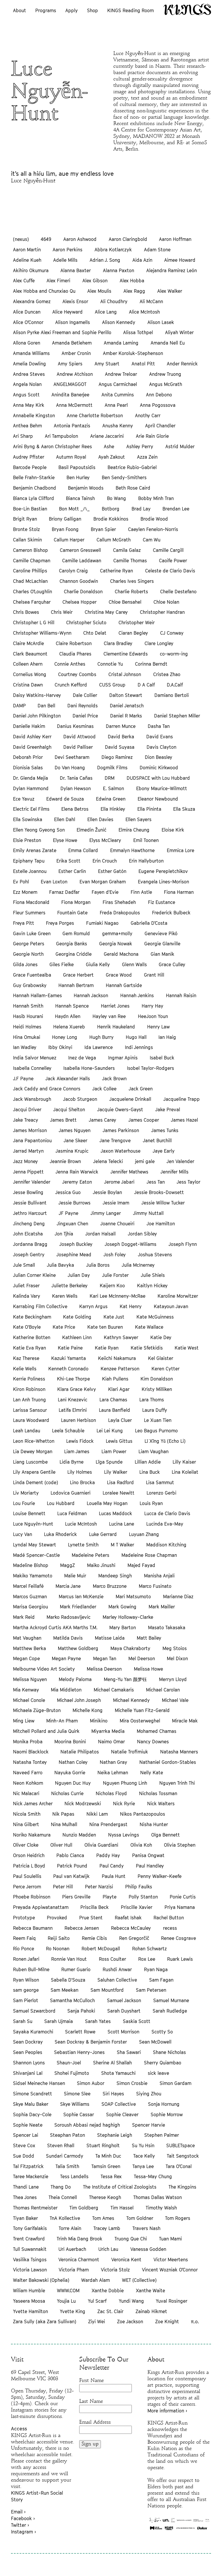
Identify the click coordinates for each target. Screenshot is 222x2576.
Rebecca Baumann (33, 1928)
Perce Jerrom (27, 1887)
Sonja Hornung (164, 2104)
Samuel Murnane (171, 2000)
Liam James (77, 1451)
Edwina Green (111, 799)
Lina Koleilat (185, 1472)
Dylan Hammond (31, 788)
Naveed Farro (28, 1773)
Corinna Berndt (151, 664)
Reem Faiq (24, 1938)
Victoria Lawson (30, 2270)
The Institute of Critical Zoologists (120, 2187)
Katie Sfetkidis (147, 1348)
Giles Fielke (62, 964)
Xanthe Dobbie (108, 2291)
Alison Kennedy (119, 322)
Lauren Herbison (78, 1420)
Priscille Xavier (137, 1907)
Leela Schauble (68, 1431)
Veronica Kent (126, 2260)
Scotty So (162, 2032)
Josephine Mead (74, 1255)
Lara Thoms (152, 1400)
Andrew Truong (165, 374)
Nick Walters (161, 1804)
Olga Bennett (165, 1835)
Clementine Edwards (126, 654)
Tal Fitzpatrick (28, 2166)
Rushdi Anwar (117, 1969)
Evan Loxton (54, 882)
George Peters (29, 944)
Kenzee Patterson (120, 1369)
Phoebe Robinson (32, 1897)
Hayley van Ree (109, 1016)
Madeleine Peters (90, 1555)
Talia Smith (67, 2166)
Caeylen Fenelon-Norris (153, 529)
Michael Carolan (163, 1690)
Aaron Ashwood (80, 239)
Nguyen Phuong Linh (125, 1783)
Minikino (99, 1721)
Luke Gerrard (103, 1534)
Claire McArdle (28, 643)
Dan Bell (46, 706)
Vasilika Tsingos (30, 2260)
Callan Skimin (27, 540)
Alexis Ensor (75, 301)
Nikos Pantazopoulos (143, 1814)
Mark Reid (24, 1617)
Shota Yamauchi (118, 2073)
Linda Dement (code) (36, 1482)
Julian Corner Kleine (34, 1275)
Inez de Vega (82, 1058)
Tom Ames (103, 2218)
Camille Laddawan (82, 561)
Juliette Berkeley (70, 1286)
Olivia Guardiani (101, 1845)
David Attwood (79, 737)
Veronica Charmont (79, 2260)
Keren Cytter (165, 1369)
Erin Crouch (105, 861)
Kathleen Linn (77, 1337)
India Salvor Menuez (35, 1058)
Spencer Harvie (149, 2125)
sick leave (158, 2073)
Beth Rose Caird (133, 488)
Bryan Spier (103, 529)
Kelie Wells (25, 1369)
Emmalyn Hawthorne (132, 850)
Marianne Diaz (178, 1597)
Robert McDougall (101, 1949)
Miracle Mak (185, 1721)
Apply (72, 10)
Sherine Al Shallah (112, 2063)
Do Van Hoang (70, 768)
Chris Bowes (26, 612)
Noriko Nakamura (32, 1835)
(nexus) (21, 239)
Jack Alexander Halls (68, 1079)
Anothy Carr (148, 415)
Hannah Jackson (91, 995)
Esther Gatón (112, 871)
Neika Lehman (113, 1773)
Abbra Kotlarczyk (113, 250)
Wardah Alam (96, 2280)
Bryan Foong (65, 529)
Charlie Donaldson (83, 592)
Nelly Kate (152, 1773)
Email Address (95, 2422)
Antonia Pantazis (72, 426)
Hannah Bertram (76, 985)
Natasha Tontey (30, 1762)
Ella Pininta (149, 809)
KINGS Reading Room (131, 10)
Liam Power (114, 1451)
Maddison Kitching (166, 1545)
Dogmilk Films (112, 768)
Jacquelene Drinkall (130, 1099)
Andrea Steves (29, 374)
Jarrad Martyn (28, 1151)
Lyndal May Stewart (35, 1545)
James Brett (63, 1120)
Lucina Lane (122, 1524)
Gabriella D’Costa (149, 923)
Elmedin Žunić (91, 830)
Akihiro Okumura (31, 270)
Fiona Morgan (76, 902)
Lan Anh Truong (29, 1400)
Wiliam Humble (29, 2291)
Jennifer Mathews (129, 1172)
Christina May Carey (106, 612)
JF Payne (69, 1213)
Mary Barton (123, 1627)
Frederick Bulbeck (171, 913)
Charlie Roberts (131, 592)
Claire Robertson (74, 643)
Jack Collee (104, 1089)
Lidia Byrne (72, 1462)
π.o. (195, 2321)
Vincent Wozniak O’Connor (170, 2270)
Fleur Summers (29, 913)
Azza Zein (147, 457)
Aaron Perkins (67, 250)
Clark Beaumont (30, 654)
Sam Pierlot (26, 2000)
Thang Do (61, 2187)
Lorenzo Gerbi (161, 1493)
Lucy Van (23, 1534)
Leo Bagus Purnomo (156, 1431)
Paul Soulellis (27, 1876)
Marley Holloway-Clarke (128, 1617)
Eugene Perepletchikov (163, 871)
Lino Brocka (82, 1482)
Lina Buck (150, 1472)
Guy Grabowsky (30, 985)
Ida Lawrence (99, 1047)
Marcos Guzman (30, 1597)
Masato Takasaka (167, 1627)
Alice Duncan (27, 312)
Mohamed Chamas (157, 1731)
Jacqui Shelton (69, 1110)
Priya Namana (180, 1907)
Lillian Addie (148, 1462)
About (20, 10)
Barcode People (30, 467)
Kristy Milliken (157, 1389)
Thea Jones (25, 2197)
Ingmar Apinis (123, 1058)
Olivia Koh (141, 1845)
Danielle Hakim (29, 726)
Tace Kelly (144, 2156)
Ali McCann (151, 301)
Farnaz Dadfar (64, 892)
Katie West (187, 1348)
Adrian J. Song (105, 260)
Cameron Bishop (30, 550)
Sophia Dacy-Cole (32, 2114)
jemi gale (145, 1161)
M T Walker (122, 1545)
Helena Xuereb (69, 1027)
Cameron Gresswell (80, 550)
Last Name (91, 2402)
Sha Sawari (129, 2052)
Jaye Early (164, 1151)
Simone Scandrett (33, 2094)
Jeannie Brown (65, 1161)
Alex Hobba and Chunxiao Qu (44, 291)
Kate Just (114, 1317)
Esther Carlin (72, 871)
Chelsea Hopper (79, 602)
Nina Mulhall (64, 1824)
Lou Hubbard (61, 1503)
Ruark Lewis (180, 1959)
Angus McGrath (166, 384)
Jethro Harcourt (30, 1213)
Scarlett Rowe (80, 2032)
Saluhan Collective (117, 1980)
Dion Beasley (159, 757)
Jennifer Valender (32, 1182)
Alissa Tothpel (138, 332)
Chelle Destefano (178, 592)
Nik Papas (63, 1814)
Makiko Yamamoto (33, 1576)
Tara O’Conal (179, 2166)
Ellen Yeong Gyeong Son (39, 830)
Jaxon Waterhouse (121, 1151)
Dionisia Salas (28, 768)
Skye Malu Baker (31, 2104)
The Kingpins (182, 2187)
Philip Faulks (139, 1887)
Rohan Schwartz (149, 1949)
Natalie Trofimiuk (129, 1752)
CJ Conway (172, 633)
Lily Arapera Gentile (34, 1472)
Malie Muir (75, 1576)
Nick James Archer (33, 1804)
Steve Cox (24, 2145)
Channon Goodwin (79, 581)
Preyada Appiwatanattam (41, 1907)
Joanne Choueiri (117, 1224)
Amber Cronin (76, 353)
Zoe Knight (167, 2321)
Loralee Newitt (119, 1493)
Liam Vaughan (153, 1451)
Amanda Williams (31, 353)
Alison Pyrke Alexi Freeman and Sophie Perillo (62, 332)
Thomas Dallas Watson (158, 2197)
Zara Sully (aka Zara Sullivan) (45, 2321)
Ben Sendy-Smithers (124, 477)
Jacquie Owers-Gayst (120, 1110)
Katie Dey (161, 1337)
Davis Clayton (161, 747)
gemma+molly (117, 933)
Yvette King (73, 2311)
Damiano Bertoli (172, 695)
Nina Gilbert (26, 1824)
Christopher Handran (162, 612)
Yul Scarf (97, 2301)
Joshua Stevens (155, 1255)
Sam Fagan (161, 1980)
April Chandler (160, 426)
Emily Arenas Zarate (35, 850)
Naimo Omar (111, 1742)
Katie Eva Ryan (29, 1348)
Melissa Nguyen (30, 1679)
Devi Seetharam (72, 757)
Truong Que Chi (131, 2239)
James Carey (102, 1120)
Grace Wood (119, 975)
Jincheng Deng (29, 1224)
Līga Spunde (109, 1462)
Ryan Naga (156, 1969)
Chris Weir (62, 612)
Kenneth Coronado (68, 1369)
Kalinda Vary (27, 1296)
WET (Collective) (139, 2280)
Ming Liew (24, 1721)
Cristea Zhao (167, 674)
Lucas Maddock (115, 1513)
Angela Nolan (27, 384)
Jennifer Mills (174, 1172)
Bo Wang (116, 498)
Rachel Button (169, 1918)
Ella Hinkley (113, 809)
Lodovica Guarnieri (71, 1493)
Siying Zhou (149, 2094)
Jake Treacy (26, 1120)
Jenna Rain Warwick (77, 1172)
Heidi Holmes (27, 1027)
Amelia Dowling (29, 364)
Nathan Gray (113, 1762)
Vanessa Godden (148, 2249)
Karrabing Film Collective (40, 1306)
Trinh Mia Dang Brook (79, 2239)
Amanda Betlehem (72, 343)
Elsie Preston (27, 840)
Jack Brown (114, 1079)
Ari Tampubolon (61, 436)
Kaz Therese (26, 1358)
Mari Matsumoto (133, 1597)
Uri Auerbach (72, 2249)
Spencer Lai (26, 2135)
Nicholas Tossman (158, 1793)
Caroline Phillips (30, 571)
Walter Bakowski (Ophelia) (41, 2280)
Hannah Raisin (181, 995)
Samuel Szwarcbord (34, 2011)
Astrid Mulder (180, 446)
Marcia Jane (68, 1586)
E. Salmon (113, 788)
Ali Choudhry (114, 301)
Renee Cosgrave (178, 1938)
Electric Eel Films (31, 809)
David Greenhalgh (32, 747)
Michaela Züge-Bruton (37, 1710)
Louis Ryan (151, 1503)
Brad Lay (141, 509)
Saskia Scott (137, 2021)
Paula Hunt (114, 1876)
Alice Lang (106, 312)
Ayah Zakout (112, 457)
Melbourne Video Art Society (44, 1669)
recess (170, 1928)
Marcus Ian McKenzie (81, 1597)
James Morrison (30, 1130)
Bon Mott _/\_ (74, 509)
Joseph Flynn (183, 1244)
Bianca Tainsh (80, 498)
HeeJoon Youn (153, 1016)
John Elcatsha (28, 1234)
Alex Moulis (99, 291)
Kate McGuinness (155, 1317)
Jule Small (24, 1265)
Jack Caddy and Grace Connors (47, 1089)
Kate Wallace (149, 1327)
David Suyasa (120, 747)
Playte (110, 1897)
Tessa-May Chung (153, 2176)
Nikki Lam (97, 1814)
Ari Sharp (23, 436)
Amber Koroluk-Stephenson (133, 353)
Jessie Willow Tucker (163, 1203)
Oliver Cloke (26, 1845)
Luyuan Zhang (144, 1534)
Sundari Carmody (65, 2156)
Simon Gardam (175, 2083)
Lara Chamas (113, 1400)
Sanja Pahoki (81, 2011)
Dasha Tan (159, 726)
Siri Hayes (113, 2094)
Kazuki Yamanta (69, 1358)
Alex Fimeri (58, 281)
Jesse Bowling (28, 1192)
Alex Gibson (95, 281)
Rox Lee (147, 1959)
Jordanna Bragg (30, 1244)
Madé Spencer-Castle (36, 1555)
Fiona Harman (179, 892)
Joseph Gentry (29, 1255)
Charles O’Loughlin (33, 592)
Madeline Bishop (31, 1565)
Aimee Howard (180, 260)
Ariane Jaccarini (107, 436)
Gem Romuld (76, 933)
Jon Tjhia (64, 1234)
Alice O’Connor (28, 322)
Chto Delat (95, 633)
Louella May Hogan (107, 1503)
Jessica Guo (68, 1192)
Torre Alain (70, 2228)
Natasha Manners (179, 1752)
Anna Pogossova (158, 405)
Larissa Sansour (30, 1410)
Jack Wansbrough (32, 1099)
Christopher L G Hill (34, 623)
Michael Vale (175, 1700)
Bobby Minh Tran (156, 498)
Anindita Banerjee (70, 395)
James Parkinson (121, 1130)
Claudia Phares (75, 654)
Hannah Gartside (124, 985)
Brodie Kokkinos (111, 519)
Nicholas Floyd (111, 1793)
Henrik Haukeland (116, 1027)
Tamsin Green (106, 2166)
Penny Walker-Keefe (160, 1876)
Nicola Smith (27, 1814)
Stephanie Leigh (115, 2135)
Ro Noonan (58, 1949)
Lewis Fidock (80, 1441)
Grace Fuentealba (32, 975)
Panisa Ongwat (148, 1855)
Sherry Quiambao (163, 2063)
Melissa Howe (148, 1669)
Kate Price (64, 1327)
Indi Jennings (139, 1047)
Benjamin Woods (86, 488)
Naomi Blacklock (31, 1752)
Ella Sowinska (28, 819)
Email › (18, 2512)
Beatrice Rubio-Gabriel (132, 467)
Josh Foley (115, 1255)
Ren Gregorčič (134, 1938)
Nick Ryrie (124, 1804)
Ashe (109, 446)
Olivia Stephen (180, 1845)
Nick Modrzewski (83, 1804)
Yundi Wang (131, 2301)
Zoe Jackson (130, 2321)
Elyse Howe (65, 840)
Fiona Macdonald (31, 902)
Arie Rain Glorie (152, 436)
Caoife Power (173, 561)
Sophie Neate (28, 2125)
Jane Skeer (75, 1140)
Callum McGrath (114, 540)
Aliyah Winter (179, 332)
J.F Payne (23, 1079)
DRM (110, 778)
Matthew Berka (29, 1648)
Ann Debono (159, 395)
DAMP (19, 706)
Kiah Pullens (115, 1379)
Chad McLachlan (30, 581)
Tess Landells (74, 2176)
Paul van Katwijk (71, 1876)
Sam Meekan (64, 1990)
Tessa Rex (111, 2176)
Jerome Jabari (119, 1182)
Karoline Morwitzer (178, 1296)
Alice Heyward (67, 312)
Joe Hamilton (161, 1224)
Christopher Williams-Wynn (42, 633)
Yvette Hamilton (30, 2311)
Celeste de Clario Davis (170, 571)
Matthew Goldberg (78, 1648)
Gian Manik (162, 954)
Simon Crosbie (132, 2083)
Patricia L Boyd (29, 1866)
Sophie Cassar (79, 2114)
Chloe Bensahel (125, 602)
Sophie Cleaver (122, 2114)
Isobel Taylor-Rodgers (150, 1068)
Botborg (111, 509)
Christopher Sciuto (86, 623)
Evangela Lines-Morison (163, 882)
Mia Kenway (26, 1690)
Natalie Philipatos (80, 1752)
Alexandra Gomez (32, 301)
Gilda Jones (25, 964)
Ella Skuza (184, 809)
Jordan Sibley (142, 1234)
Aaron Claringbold (128, 239)
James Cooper (144, 1120)
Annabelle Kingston (34, 415)
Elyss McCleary (105, 840)
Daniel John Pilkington (37, 716)
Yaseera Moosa (29, 2301)
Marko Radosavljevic (69, 1617)
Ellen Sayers (138, 819)
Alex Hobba (132, 281)
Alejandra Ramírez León (172, 270)
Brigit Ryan (25, 519)
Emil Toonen (146, 840)
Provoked (57, 1918)
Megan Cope (26, 1658)
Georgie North (28, 954)
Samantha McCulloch (72, 2000)
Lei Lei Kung (110, 1431)
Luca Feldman (72, 1513)
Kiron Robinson (29, 1389)
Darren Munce (121, 726)
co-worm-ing (174, 654)
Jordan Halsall (100, 1234)
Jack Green (141, 1089)
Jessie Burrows (74, 1203)
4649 (46, 239)
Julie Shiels (153, 1275)
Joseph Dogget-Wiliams (131, 1244)
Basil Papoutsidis (77, 467)
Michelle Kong (88, 1710)
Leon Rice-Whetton (34, 1441)
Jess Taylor (188, 1182)
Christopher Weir (137, 623)
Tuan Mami (170, 2239)
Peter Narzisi (99, 1887)
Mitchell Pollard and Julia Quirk (46, 1731)
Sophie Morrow (167, 2114)
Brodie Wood (154, 519)
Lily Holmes (80, 1472)
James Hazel (184, 1120)
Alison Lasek (161, 322)
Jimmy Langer (106, 1213)
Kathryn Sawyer (121, 1337)
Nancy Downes (153, 1742)
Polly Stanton (143, 1897)
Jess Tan (156, 1182)
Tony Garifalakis (30, 2228)
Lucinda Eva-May (165, 1524)
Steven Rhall (61, 2145)
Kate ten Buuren (105, 1327)
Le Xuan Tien (158, 1420)
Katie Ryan (107, 1348)
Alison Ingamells (73, 322)
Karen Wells (65, 1296)
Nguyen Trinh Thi (177, 1783)
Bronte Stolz (26, 529)
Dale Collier (85, 695)
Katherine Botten (32, 1337)
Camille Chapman (32, 561)
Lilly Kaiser (184, 1462)
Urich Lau (108, 2249)
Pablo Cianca (70, 1855)
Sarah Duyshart (124, 2011)
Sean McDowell (155, 2042)
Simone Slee (77, 2094)
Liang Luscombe (30, 1462)
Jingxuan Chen (72, 1224)
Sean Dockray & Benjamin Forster (91, 2042)
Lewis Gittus (119, 1441)
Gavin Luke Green (32, 933)
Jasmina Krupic (72, 1151)
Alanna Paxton (119, 270)
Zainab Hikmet (151, 2311)
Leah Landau (27, 1431)
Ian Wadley (25, 1047)
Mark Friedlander (78, 1607)
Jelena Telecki (108, 1161)
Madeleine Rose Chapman (149, 1555)
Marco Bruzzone (110, 1586)
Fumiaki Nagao (102, 923)
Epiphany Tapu (29, 861)
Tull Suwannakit (30, 2249)
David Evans (160, 737)
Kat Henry (131, 1306)
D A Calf (146, 685)
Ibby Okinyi (60, 1047)
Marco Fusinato (155, 1586)
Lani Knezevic (73, 1400)
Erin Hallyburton (146, 861)
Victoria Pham (74, 2270)
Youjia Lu (66, 2301)
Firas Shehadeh (119, 902)
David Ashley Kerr (32, 737)
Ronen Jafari (26, 1959)
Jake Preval (168, 1110)
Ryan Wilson (26, 1980)
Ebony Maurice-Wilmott (162, 788)
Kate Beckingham (32, 1317)
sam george (26, 1990)
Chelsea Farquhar (32, 602)
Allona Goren (27, 343)
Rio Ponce (24, 1949)
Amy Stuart (107, 364)
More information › (167, 2411)
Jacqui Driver (27, 1110)
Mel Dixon (177, 1658)
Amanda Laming (121, 343)
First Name (91, 2381)
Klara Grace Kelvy (77, 1389)
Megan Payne (66, 1658)
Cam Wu (152, 540)
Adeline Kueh (27, 260)
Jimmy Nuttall (148, 1213)
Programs (46, 10)
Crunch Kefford (71, 685)
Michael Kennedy (131, 1700)
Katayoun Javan (171, 1306)
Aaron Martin (27, 250)
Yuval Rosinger (172, 2301)
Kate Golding (77, 1317)
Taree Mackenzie (31, 2176)
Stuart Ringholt (103, 2145)
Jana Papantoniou (32, 1140)
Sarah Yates (98, 2021)
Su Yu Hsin (143, 2145)
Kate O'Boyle (27, 1327)
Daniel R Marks (126, 716)
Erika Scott (68, 861)
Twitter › (20, 2525)
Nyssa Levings (124, 1835)
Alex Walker (170, 291)
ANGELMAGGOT (70, 384)
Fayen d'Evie (105, 892)
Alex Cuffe (24, 281)
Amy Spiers (70, 364)
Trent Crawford (29, 2239)
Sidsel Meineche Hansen (39, 2083)
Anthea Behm (27, 426)
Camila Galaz (127, 550)
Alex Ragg (134, 291)
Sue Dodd (24, 2156)
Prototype (24, 1918)
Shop (92, 10)
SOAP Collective (119, 2104)
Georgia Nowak (116, 944)
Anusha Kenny (118, 426)
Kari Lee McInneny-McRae (118, 1296)
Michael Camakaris (114, 1690)
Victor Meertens (171, 2260)
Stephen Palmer (162, 2135)
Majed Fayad (141, 1565)
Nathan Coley (73, 1762)
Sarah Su (23, 2021)
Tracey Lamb (107, 2228)
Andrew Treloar (121, 374)
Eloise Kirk (173, 830)
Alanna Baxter (76, 270)
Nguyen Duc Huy (73, 1783)
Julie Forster (115, 1275)
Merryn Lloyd (173, 1679)
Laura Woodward (31, 1420)
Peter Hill (63, 1887)
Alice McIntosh (144, 312)
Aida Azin (142, 260)
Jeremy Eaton (77, 1182)
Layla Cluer (120, 1420)
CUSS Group (112, 685)
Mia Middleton (66, 1690)
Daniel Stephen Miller (177, 716)
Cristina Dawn (28, 685)
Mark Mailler (162, 1607)
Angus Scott (26, 395)
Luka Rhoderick (60, 1534)
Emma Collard (83, 850)
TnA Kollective (65, 2218)
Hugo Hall (136, 1037)
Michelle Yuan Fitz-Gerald (142, 1710)
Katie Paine (70, 1348)
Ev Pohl (21, 882)
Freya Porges (60, 923)
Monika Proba (28, 1742)
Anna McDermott (74, 405)
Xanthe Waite (150, 2291)
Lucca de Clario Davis (167, 1513)
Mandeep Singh (115, 1576)
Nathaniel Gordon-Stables (168, 1762)
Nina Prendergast (108, 1824)
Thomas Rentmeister (35, 2208)
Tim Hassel (122, 2208)
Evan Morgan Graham (103, 882)
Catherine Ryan (116, 571)
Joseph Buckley (76, 1244)
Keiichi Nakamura (117, 1358)
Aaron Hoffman (175, 239)
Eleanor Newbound (158, 799)
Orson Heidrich (29, 1855)
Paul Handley (150, 1866)
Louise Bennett (29, 1513)
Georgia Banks (72, 944)
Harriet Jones (115, 1006)
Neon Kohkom (28, 1783)
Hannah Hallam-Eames (37, 995)
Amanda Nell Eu (168, 343)
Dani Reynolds (83, 706)
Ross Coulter (112, 1959)
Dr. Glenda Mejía (30, 778)
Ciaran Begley (133, 633)
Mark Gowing (122, 1607)
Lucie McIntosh (81, 1524)
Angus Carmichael (118, 384)
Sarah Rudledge (170, 2011)
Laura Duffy (155, 1410)
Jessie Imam (116, 1203)
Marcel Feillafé (28, 1586)
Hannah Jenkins (137, 995)
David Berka (121, 737)
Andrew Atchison (75, 374)
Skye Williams (75, 2104)
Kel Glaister (161, 1358)
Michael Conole (29, 1700)
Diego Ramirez (117, 757)
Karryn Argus (93, 1306)
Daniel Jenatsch (127, 706)
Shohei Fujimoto (72, 2073)
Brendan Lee (176, 509)
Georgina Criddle (74, 954)
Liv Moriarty (26, 1493)
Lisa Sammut (160, 1482)
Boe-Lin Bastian (30, 509)
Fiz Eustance (162, 902)
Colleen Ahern (28, 664)
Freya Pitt (24, 923)
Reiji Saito (59, 1938)
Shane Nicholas (169, 2052)
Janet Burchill (157, 1140)
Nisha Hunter (154, 1824)
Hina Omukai (27, 1037)
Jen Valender (180, 1161)
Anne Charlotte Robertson (95, 415)
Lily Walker (116, 1472)
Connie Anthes (70, 664)
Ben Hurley (78, 477)
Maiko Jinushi (101, 1565)
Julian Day (79, 1275)
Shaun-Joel (69, 2063)
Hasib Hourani (28, 1016)
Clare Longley (159, 643)
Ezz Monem (25, 892)
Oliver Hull (61, 1845)
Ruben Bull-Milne (31, 1969)
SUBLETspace (181, 2145)
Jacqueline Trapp (182, 1099)
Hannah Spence (72, 1006)
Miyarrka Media (108, 1731)
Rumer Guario (76, 1969)
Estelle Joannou (30, 871)
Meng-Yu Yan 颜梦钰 (125, 1679)
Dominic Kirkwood (159, 768)
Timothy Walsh (161, 2208)
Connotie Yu (110, 664)
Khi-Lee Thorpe (73, 1379)
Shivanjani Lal (28, 2073)
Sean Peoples (28, 2052)
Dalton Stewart (126, 695)
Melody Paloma (75, 1679)
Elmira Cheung (134, 830)
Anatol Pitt (143, 364)
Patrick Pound (72, 1866)
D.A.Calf (175, 685)
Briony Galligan (65, 519)
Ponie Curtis (183, 1897)
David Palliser (78, 747)
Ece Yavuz (24, 799)
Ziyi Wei (97, 2321)
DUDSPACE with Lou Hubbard (158, 778)
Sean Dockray (28, 2042)
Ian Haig (167, 1037)
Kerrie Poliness (29, 1379)
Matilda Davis (68, 1638)
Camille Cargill (168, 550)
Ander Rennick (182, 364)
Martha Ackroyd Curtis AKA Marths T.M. (55, 1627)
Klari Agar (119, 1389)
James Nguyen (75, 1130)
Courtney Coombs (77, 674)
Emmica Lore (181, 850)
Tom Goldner (140, 2218)
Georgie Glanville (162, 944)
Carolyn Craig (73, 571)
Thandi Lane (26, 2187)
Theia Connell (63, 2197)
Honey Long (65, 1037)
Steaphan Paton (67, 2135)
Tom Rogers (178, 2218)
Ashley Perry (140, 446)
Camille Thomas (130, 561)
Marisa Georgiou (30, 1607)
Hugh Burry (101, 1037)
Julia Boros (98, 1265)
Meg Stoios (175, 1648)
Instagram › (23, 2532)
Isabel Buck (162, 1058)
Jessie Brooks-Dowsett (159, 1192)
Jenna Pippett (28, 1172)
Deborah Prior (28, 757)
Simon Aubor (91, 2083)
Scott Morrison (123, 2032)
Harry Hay (152, 1006)
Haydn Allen (68, 1016)
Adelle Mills (65, 260)
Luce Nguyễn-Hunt (33, 1524)
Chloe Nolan (166, 602)
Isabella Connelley (32, 1068)
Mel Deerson (142, 1658)
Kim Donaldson (157, 1379)
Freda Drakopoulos (120, 913)
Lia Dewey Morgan (33, 1451)
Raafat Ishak (128, 1918)
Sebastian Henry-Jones (79, 2052)
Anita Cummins (118, 395)
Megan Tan (105, 1658)
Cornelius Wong (30, 674)
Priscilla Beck (95, 1907)
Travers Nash (146, 2228)
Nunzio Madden (79, 1835)
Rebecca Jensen (82, 1928)
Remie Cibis (94, 1938)
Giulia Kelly (98, 964)
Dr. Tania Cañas (76, 778)
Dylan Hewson (76, 788)
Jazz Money (25, 1161)
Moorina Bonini (70, 1742)
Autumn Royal (71, 457)
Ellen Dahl (65, 819)
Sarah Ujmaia (59, 2021)
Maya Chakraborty (130, 1648)
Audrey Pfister (29, 457)
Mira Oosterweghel (140, 1721)
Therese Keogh (105, 2197)
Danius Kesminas (75, 726)
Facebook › (23, 2518)
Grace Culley (172, 964)
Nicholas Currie (67, 1793)
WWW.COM (68, 2291)
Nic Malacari (26, 1793)
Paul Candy (112, 1866)
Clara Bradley (118, 643)
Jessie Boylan (107, 1192)
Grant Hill (154, 975)
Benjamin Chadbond (35, 488)
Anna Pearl (116, 405)
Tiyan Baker (25, 2218)
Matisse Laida (110, 1638)
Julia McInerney (138, 1265)
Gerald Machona (121, 954)
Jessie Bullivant (30, 1203)
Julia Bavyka (60, 1265)
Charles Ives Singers (132, 581)
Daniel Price (85, 716)
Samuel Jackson (124, 2000)
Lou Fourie (24, 1503)
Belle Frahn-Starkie (34, 477)
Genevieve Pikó (161, 933)
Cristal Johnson (125, 674)
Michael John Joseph (79, 1700)
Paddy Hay (108, 1855)
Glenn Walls (134, 964)
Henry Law (158, 1027)
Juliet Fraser (26, 1286)
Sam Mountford (107, 1990)
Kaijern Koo (112, 1286)
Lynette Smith (83, 1545)
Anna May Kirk (29, 405)
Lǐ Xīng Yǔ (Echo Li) (165, 1441)
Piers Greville (76, 1897)
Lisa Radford (120, 1482)
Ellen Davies (100, 819)
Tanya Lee (143, 2166)
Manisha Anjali (159, 1576)
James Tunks (165, 1130)
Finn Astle (141, 892)
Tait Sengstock (183, 2156)
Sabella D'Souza (68, 1980)
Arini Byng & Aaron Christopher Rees (52, 446)
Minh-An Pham (62, 1721)
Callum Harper (69, 540)
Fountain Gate (72, 913)
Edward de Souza (65, 799)
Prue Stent (91, 1918)
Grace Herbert (78, 975)
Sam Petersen (151, 1990)
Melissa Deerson (104, 1669)
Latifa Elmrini (73, 1410)
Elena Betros (75, 809)
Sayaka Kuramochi (33, 2032)
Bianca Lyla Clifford (34, 498)
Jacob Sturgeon (80, 1099)
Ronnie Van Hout (69, 1959)
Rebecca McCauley (131, 1928)
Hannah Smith (28, 1006)
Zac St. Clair (110, 2311)
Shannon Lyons (29, 2063)
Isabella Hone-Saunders (89, 1068)
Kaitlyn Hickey (152, 1286)
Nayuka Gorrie (70, 1773)
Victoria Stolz (115, 2270)
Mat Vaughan (27, 1638)
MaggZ (67, 1565)
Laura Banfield (114, 1410)
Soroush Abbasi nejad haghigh (87, 2125)
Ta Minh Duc (108, 2156)
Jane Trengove (115, 1140)
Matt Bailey (149, 1638)
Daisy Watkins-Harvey (37, 695)
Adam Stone (157, 250)
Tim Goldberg (84, 2208)
